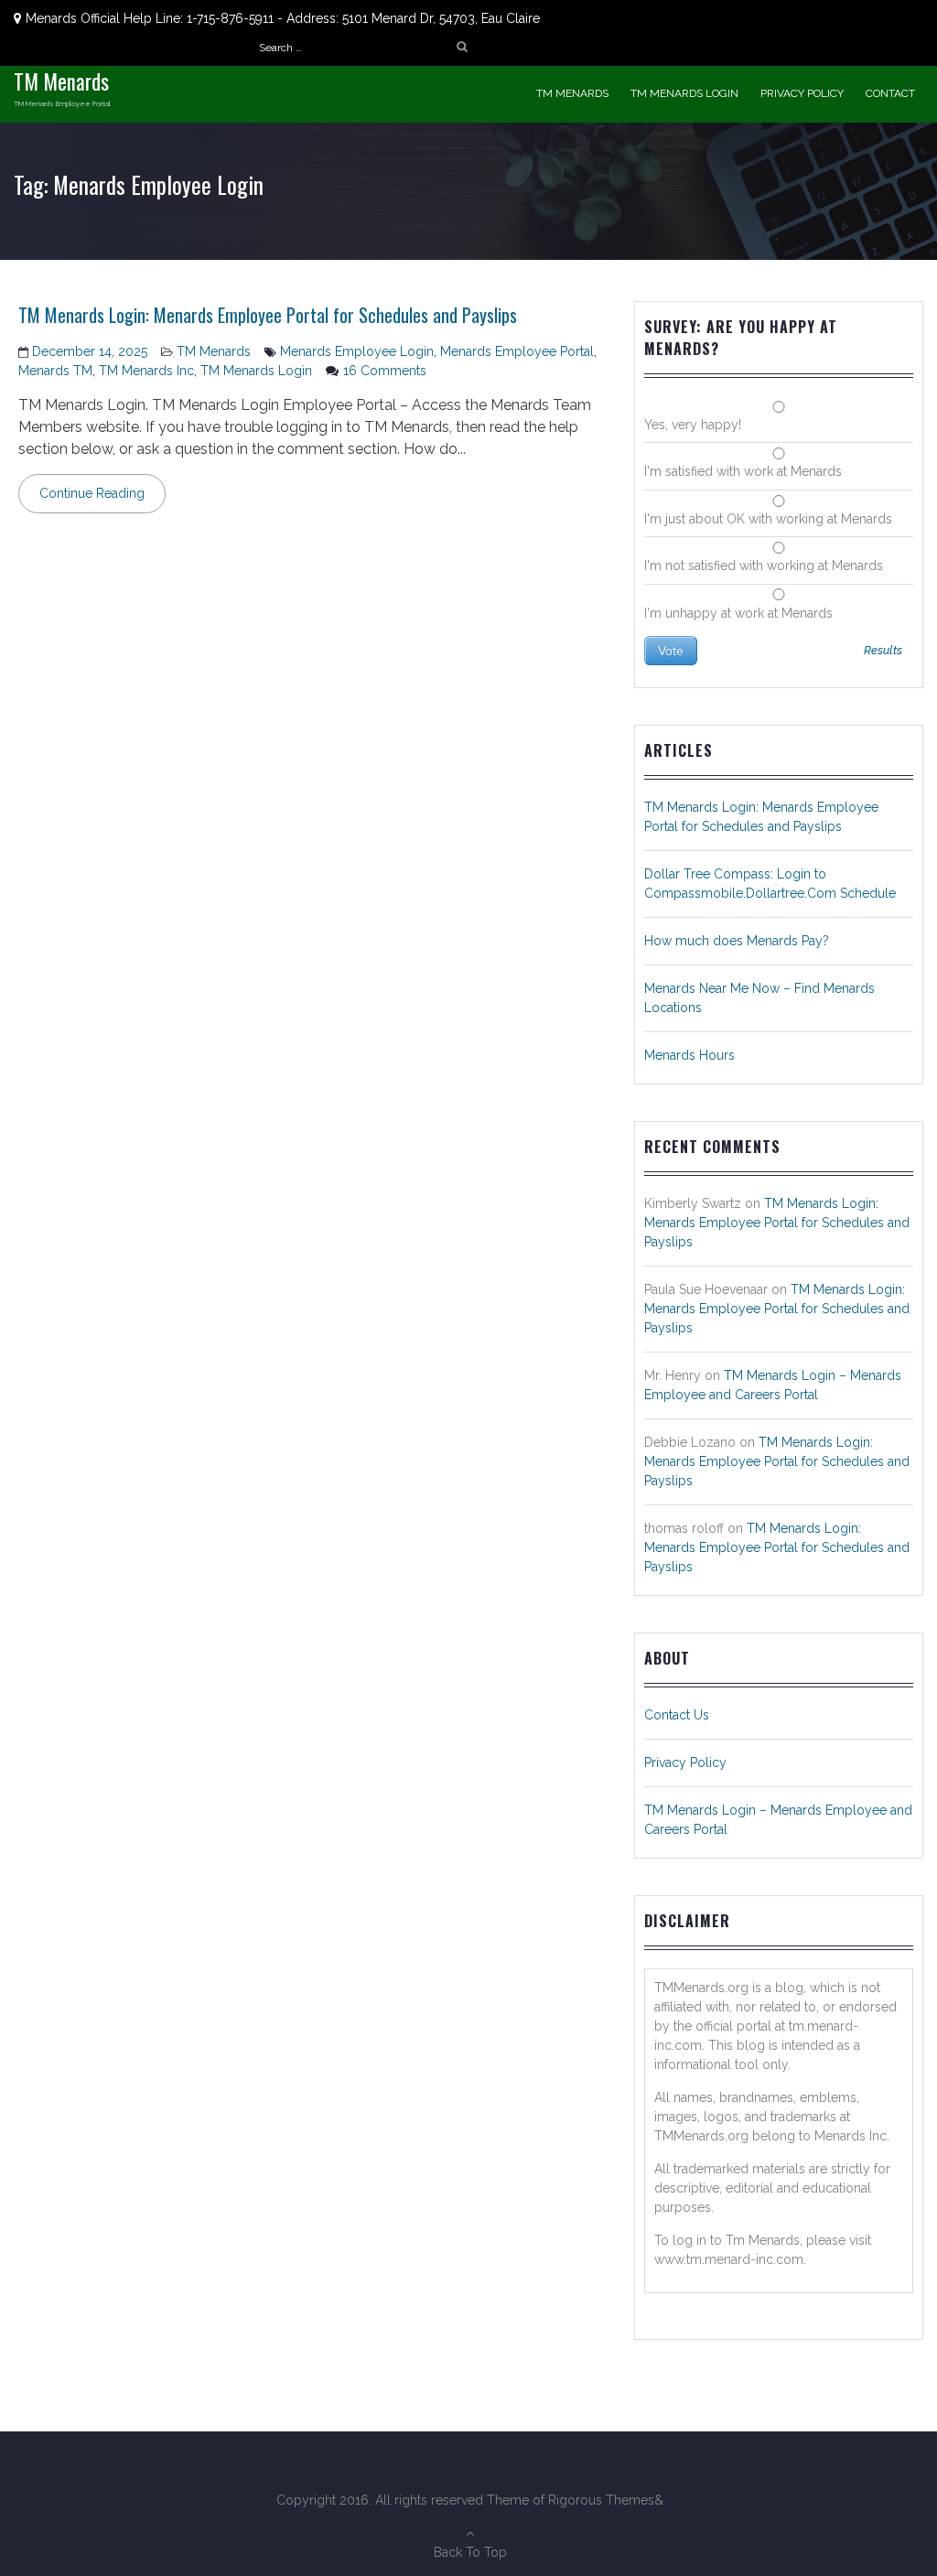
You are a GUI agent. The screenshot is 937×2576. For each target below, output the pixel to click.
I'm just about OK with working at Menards (768, 519)
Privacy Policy (802, 93)
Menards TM (55, 371)
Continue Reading (92, 493)
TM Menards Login (684, 93)
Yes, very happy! (693, 425)
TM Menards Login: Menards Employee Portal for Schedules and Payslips (268, 315)
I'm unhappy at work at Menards (738, 613)
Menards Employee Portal (517, 351)
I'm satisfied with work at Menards (743, 471)
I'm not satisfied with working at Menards (764, 566)
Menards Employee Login (357, 351)
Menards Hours (689, 1055)
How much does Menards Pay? (737, 941)
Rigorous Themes (601, 2500)
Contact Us (677, 1715)
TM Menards (61, 81)
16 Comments (385, 371)
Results (883, 651)
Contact (890, 93)
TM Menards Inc (146, 371)
